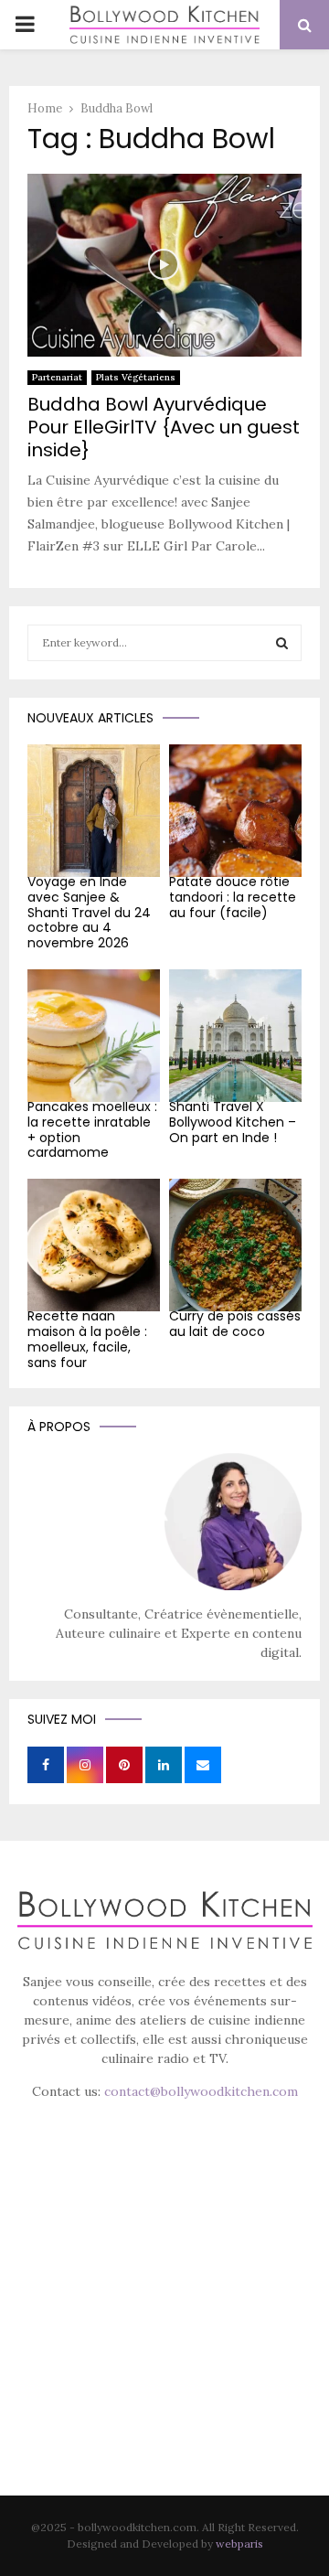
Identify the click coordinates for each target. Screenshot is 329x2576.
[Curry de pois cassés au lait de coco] (235, 1245)
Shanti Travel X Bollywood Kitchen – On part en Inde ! (233, 1122)
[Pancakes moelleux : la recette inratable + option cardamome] (94, 1036)
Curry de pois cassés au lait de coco (235, 1324)
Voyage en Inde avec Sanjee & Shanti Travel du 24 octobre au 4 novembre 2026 (89, 912)
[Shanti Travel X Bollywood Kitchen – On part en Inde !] (235, 1036)
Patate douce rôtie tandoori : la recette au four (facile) (233, 897)
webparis (239, 2544)
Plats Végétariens (136, 377)
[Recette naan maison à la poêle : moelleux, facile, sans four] (94, 1245)
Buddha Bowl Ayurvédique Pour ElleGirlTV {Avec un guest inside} (164, 427)
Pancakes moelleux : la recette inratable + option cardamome (92, 1129)
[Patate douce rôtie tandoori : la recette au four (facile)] (235, 811)
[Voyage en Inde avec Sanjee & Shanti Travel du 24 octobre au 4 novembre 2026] (94, 811)
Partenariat (57, 377)
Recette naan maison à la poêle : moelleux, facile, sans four (87, 1339)
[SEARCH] (282, 643)
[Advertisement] (164, 2324)
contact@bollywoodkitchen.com (201, 2091)
